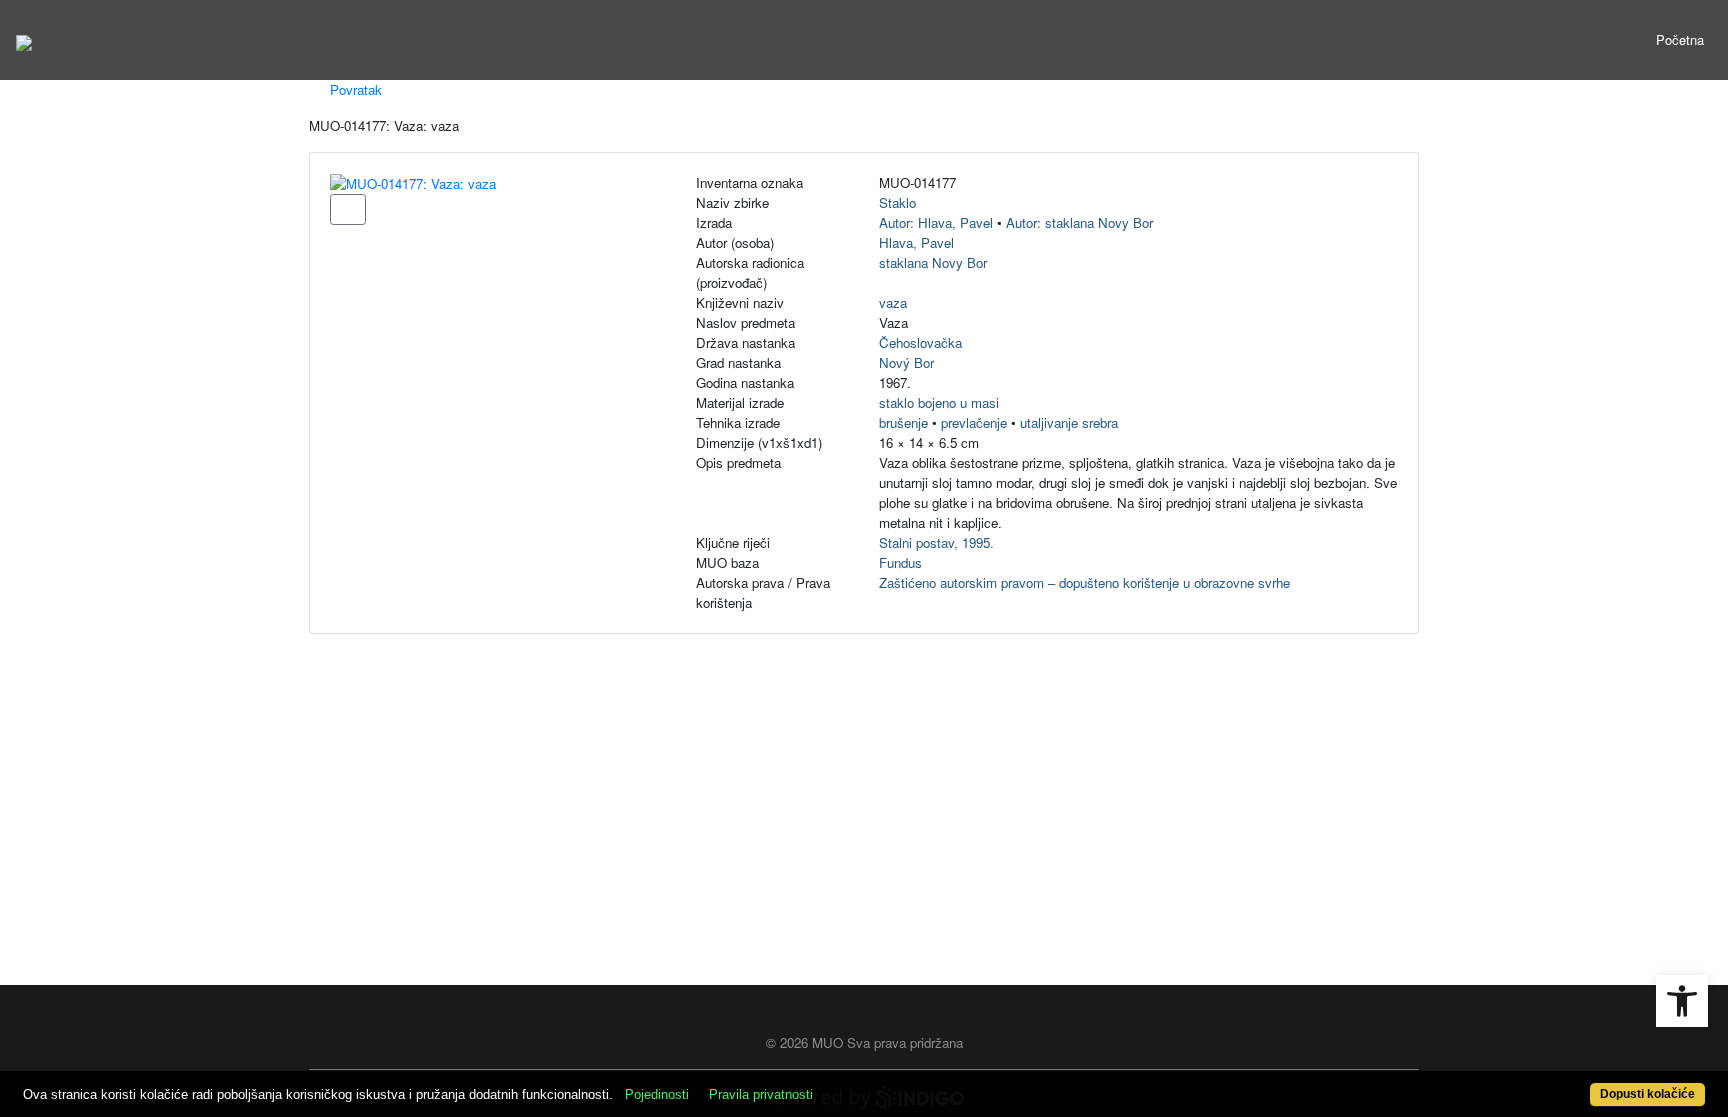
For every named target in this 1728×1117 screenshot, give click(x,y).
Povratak (354, 89)
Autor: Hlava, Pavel (936, 222)
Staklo (897, 202)
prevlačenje (974, 422)
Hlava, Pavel (916, 242)
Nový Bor (906, 362)
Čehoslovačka (920, 342)
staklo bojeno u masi (939, 402)
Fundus (900, 562)
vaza (893, 302)
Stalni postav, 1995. (936, 542)
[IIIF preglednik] (348, 209)
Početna (1680, 39)
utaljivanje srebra (1069, 422)
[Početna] (24, 40)
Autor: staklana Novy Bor (1079, 222)
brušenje (903, 422)
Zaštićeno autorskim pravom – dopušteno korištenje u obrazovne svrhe (1084, 582)
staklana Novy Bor (933, 262)
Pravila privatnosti (761, 1094)
